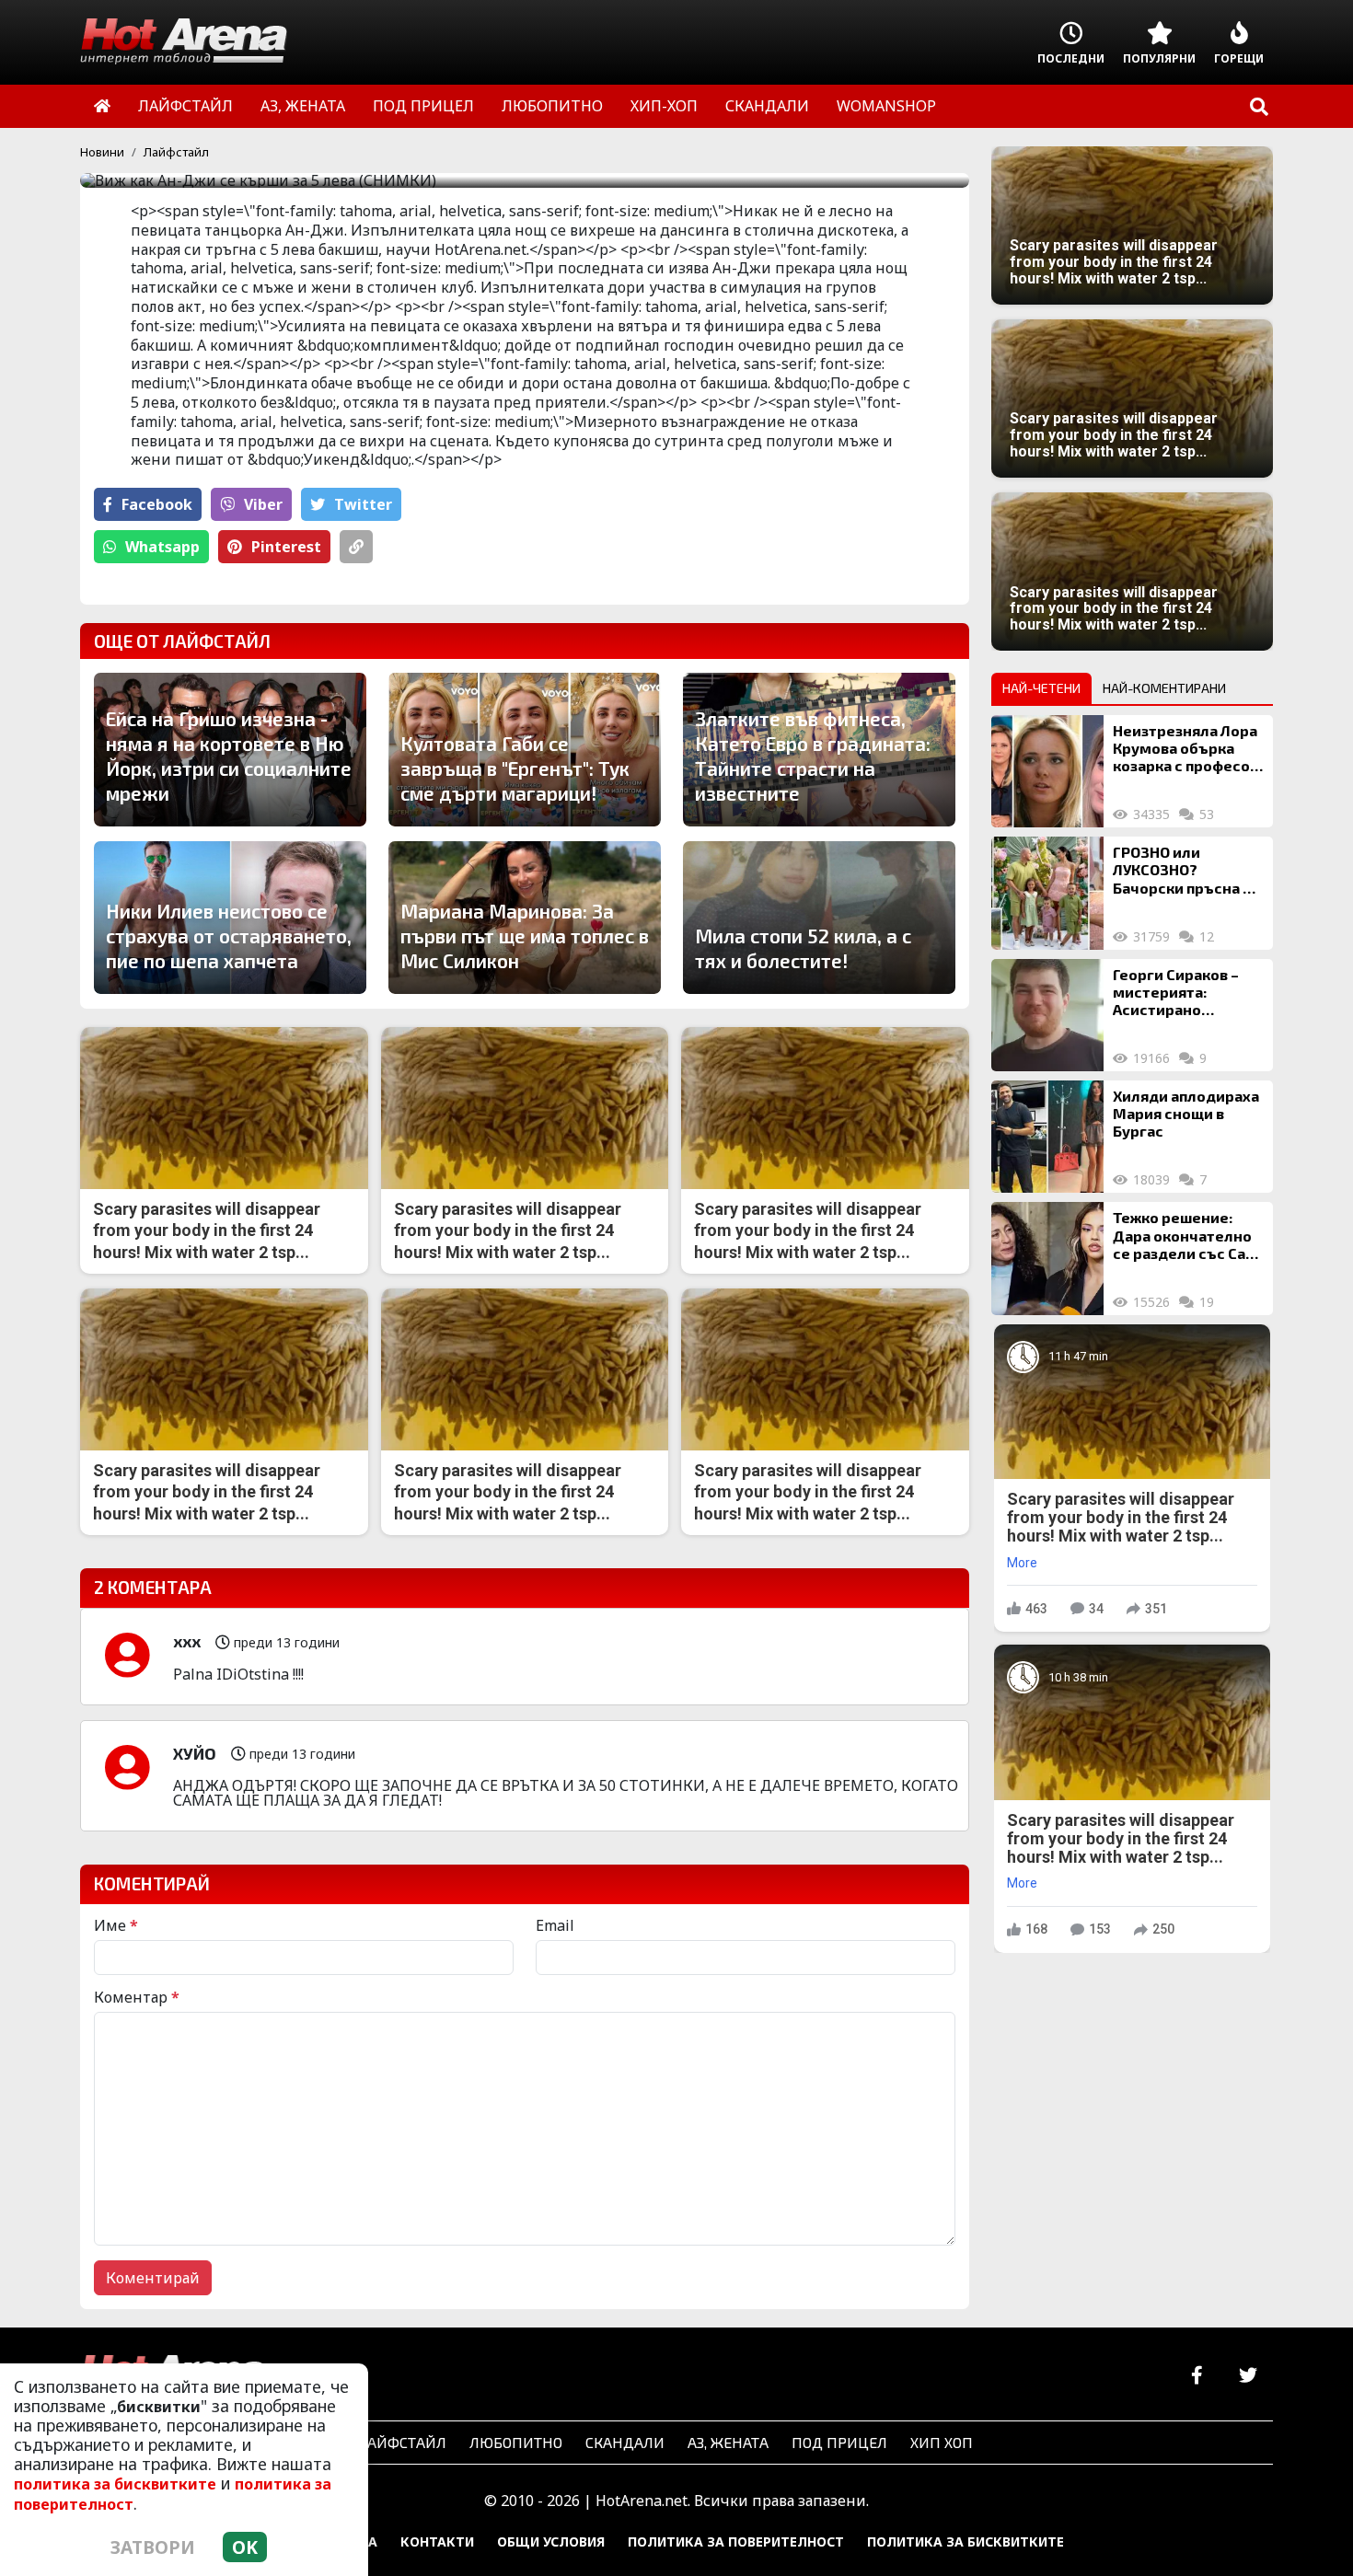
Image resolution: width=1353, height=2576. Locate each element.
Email (555, 1925)
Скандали (625, 2442)
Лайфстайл (176, 152)
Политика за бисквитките (966, 2541)
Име (116, 1925)
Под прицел (839, 2442)
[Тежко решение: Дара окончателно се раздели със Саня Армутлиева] (1047, 1258)
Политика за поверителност (736, 2541)
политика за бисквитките (115, 2484)
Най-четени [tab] (1041, 688)
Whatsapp (162, 547)
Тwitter (363, 504)
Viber (263, 504)
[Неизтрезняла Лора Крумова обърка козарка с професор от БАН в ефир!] (1047, 771)
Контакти (437, 2541)
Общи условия (551, 2541)
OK (245, 2547)
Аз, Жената (728, 2442)
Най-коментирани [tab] (1164, 688)
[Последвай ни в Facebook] (1197, 2376)
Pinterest (286, 547)
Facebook (157, 504)
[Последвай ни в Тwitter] (1248, 2376)
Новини (102, 152)
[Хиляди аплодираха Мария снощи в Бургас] (1047, 1137)
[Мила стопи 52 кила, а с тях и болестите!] (819, 918)
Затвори (153, 2547)
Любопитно (516, 2442)
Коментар (137, 1997)
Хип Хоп (942, 2442)
